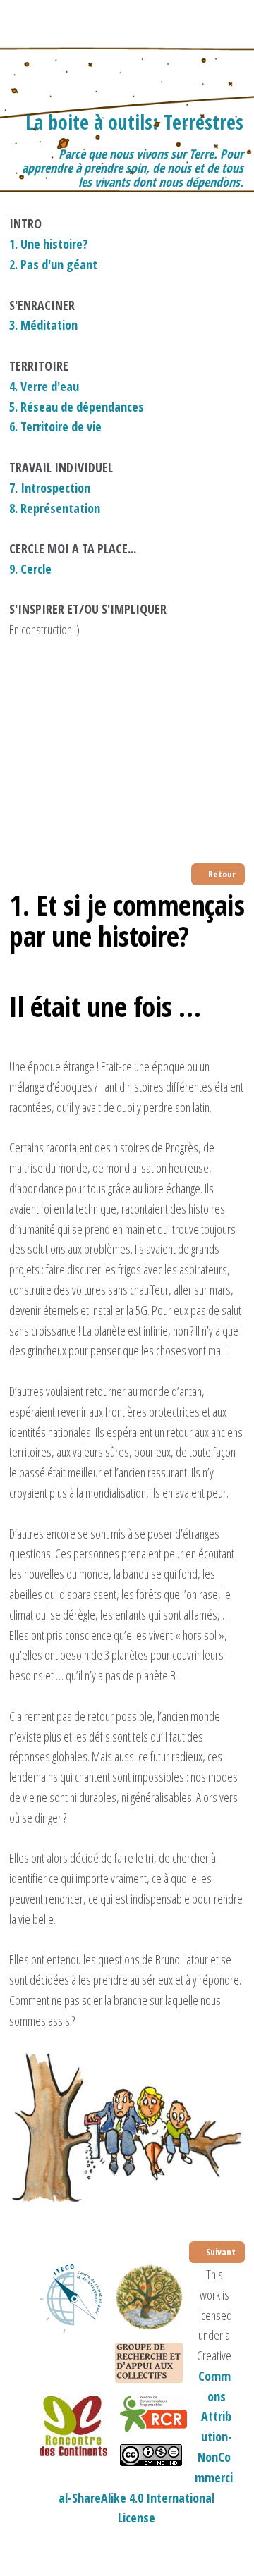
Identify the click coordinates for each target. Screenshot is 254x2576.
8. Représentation (55, 508)
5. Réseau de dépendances (77, 407)
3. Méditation (43, 325)
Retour (221, 874)
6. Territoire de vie (55, 426)
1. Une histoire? (49, 244)
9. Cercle (30, 569)
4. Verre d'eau (44, 386)
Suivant (220, 2252)
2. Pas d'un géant (53, 264)
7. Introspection (50, 488)
